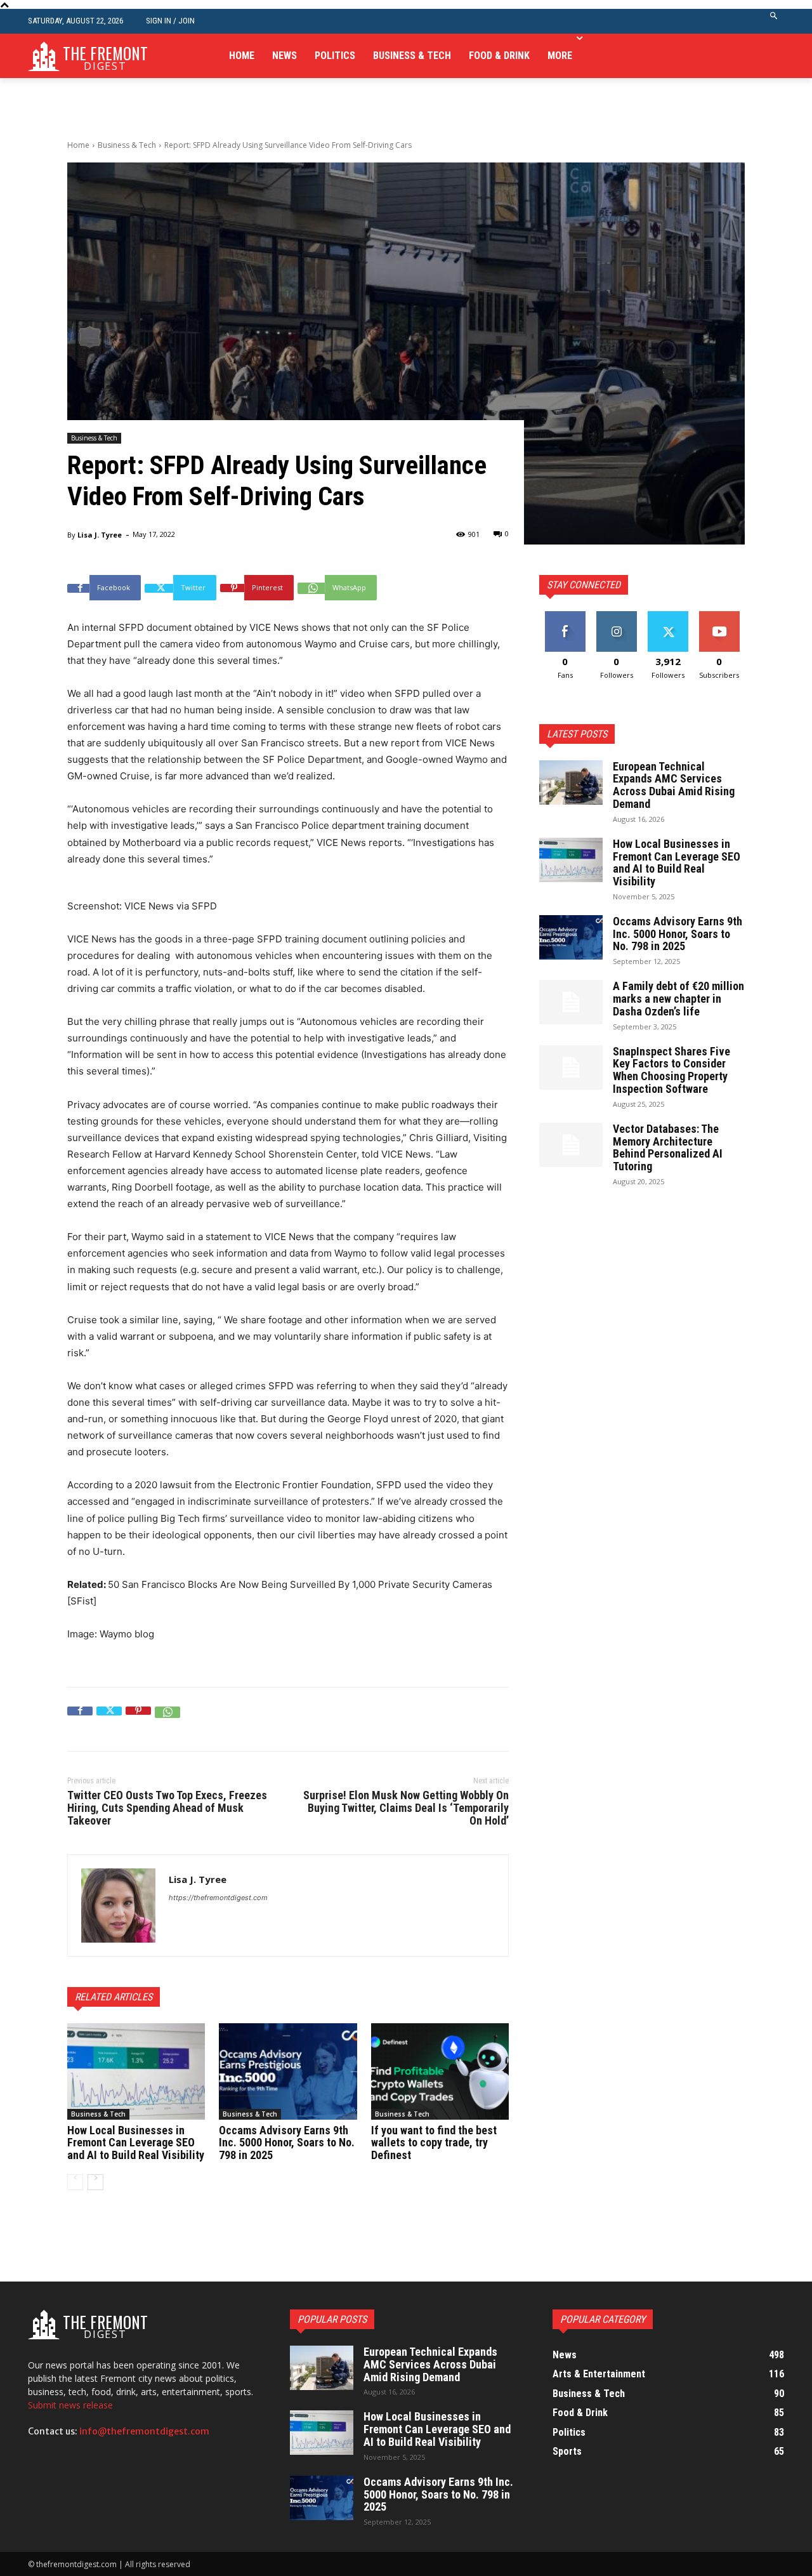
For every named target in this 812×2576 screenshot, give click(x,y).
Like (565, 616)
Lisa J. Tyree (100, 535)
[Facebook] (80, 1719)
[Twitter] (109, 1719)
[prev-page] (75, 2182)
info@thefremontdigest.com (144, 2431)
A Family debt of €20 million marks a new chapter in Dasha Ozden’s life (678, 999)
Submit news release (70, 2405)
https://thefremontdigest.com (218, 1898)
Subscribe (719, 616)
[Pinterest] (138, 1719)
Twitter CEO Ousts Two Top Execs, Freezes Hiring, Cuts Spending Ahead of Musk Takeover (167, 1808)
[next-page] (95, 2182)
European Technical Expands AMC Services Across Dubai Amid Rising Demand (674, 785)
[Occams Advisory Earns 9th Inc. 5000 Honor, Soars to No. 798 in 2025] (288, 2071)
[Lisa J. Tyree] (118, 1906)
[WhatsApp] (167, 1719)
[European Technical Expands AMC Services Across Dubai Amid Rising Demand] (571, 783)
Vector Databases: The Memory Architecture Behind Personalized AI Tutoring (668, 1147)
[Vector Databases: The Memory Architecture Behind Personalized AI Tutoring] (571, 1145)
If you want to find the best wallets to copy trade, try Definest (434, 2143)
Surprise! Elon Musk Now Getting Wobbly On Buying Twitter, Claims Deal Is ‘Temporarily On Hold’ (406, 1808)
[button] (774, 21)
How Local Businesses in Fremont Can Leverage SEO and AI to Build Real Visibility (136, 2143)
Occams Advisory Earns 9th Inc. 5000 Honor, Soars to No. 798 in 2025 (287, 2143)
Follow (616, 616)
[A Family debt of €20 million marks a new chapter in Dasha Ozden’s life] (571, 1002)
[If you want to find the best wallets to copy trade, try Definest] (440, 2071)
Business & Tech (127, 145)
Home (78, 145)
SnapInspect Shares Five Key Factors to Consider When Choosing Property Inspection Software (671, 1070)
